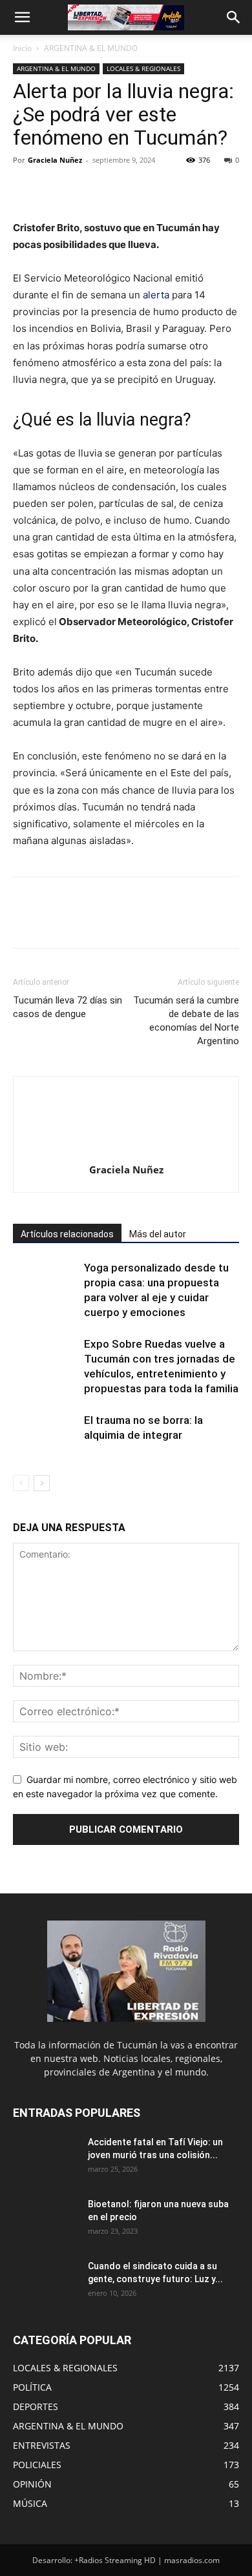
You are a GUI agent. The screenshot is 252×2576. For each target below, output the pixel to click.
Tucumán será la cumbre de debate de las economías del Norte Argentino (186, 1021)
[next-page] (42, 1483)
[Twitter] (56, 189)
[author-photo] (126, 1152)
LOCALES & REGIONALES (143, 68)
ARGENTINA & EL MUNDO (91, 48)
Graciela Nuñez (55, 160)
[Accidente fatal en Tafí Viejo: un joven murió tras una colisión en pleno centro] (45, 2158)
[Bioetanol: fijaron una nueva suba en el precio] (45, 2220)
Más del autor (158, 1234)
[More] (145, 189)
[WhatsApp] (115, 189)
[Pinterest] (85, 189)
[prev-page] (21, 1483)
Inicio (22, 48)
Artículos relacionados (67, 1234)
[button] (22, 17)
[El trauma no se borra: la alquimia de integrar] (45, 1435)
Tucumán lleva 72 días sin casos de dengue (68, 1007)
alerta (157, 295)
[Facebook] (26, 189)
